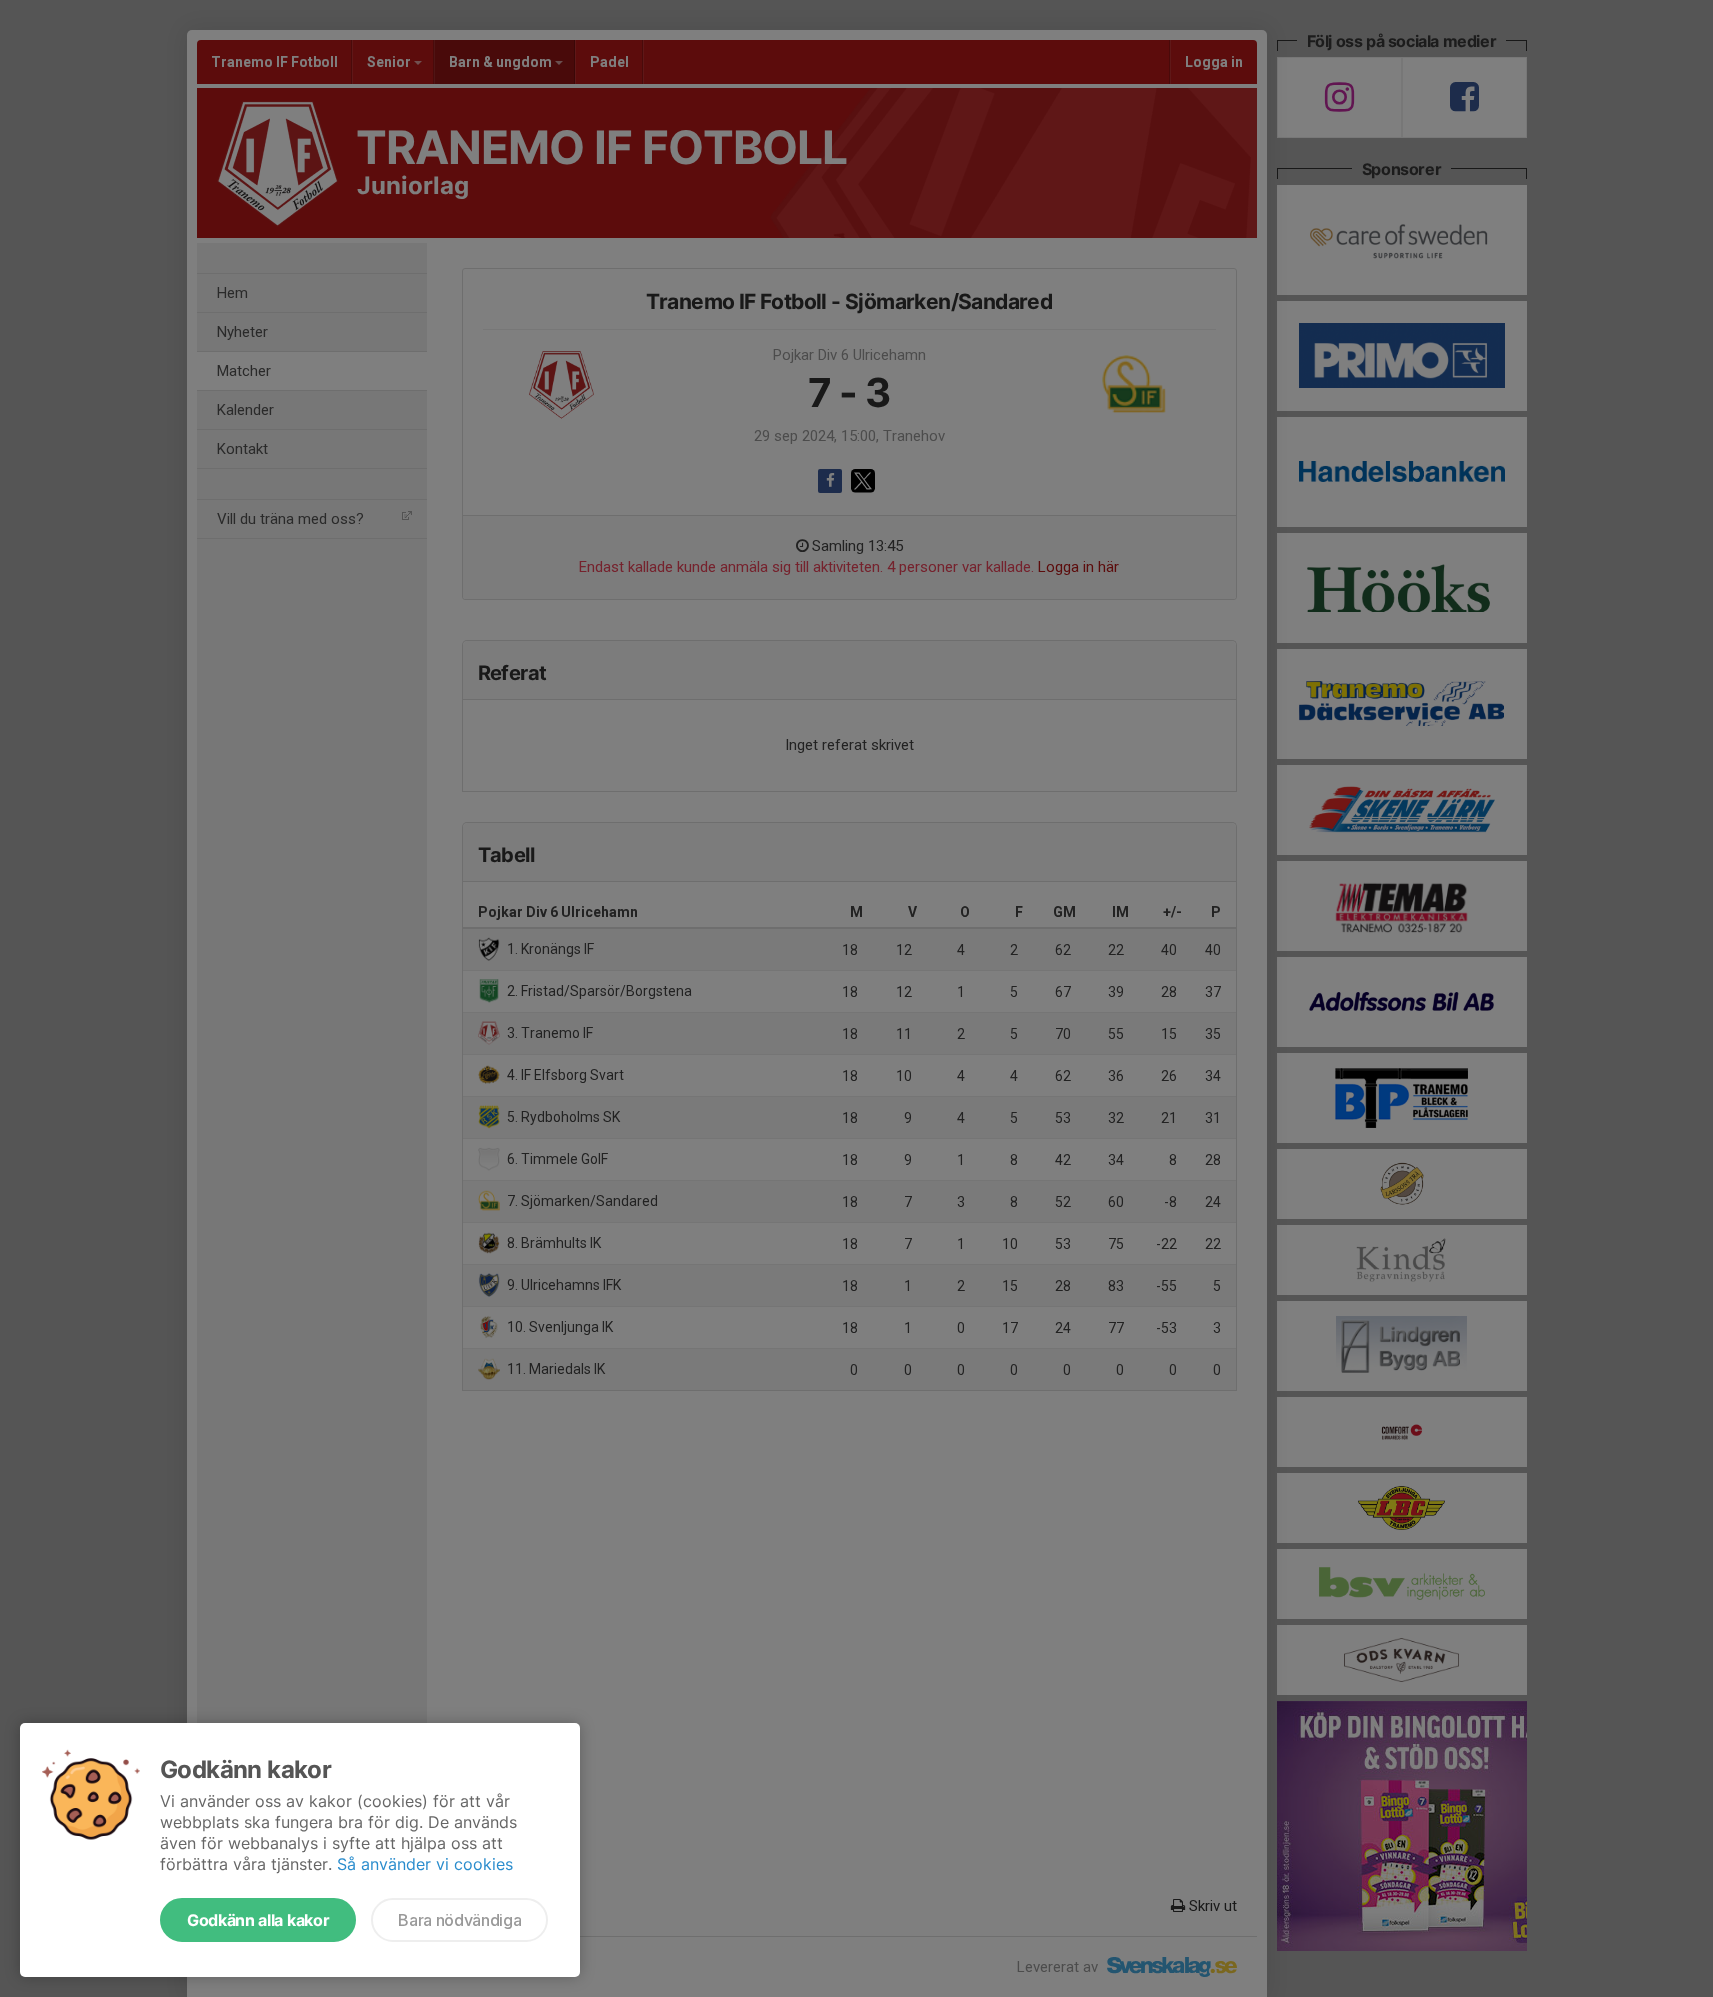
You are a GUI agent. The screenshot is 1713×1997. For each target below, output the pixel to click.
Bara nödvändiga (459, 1920)
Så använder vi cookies (425, 1864)
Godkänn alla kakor (258, 1920)
